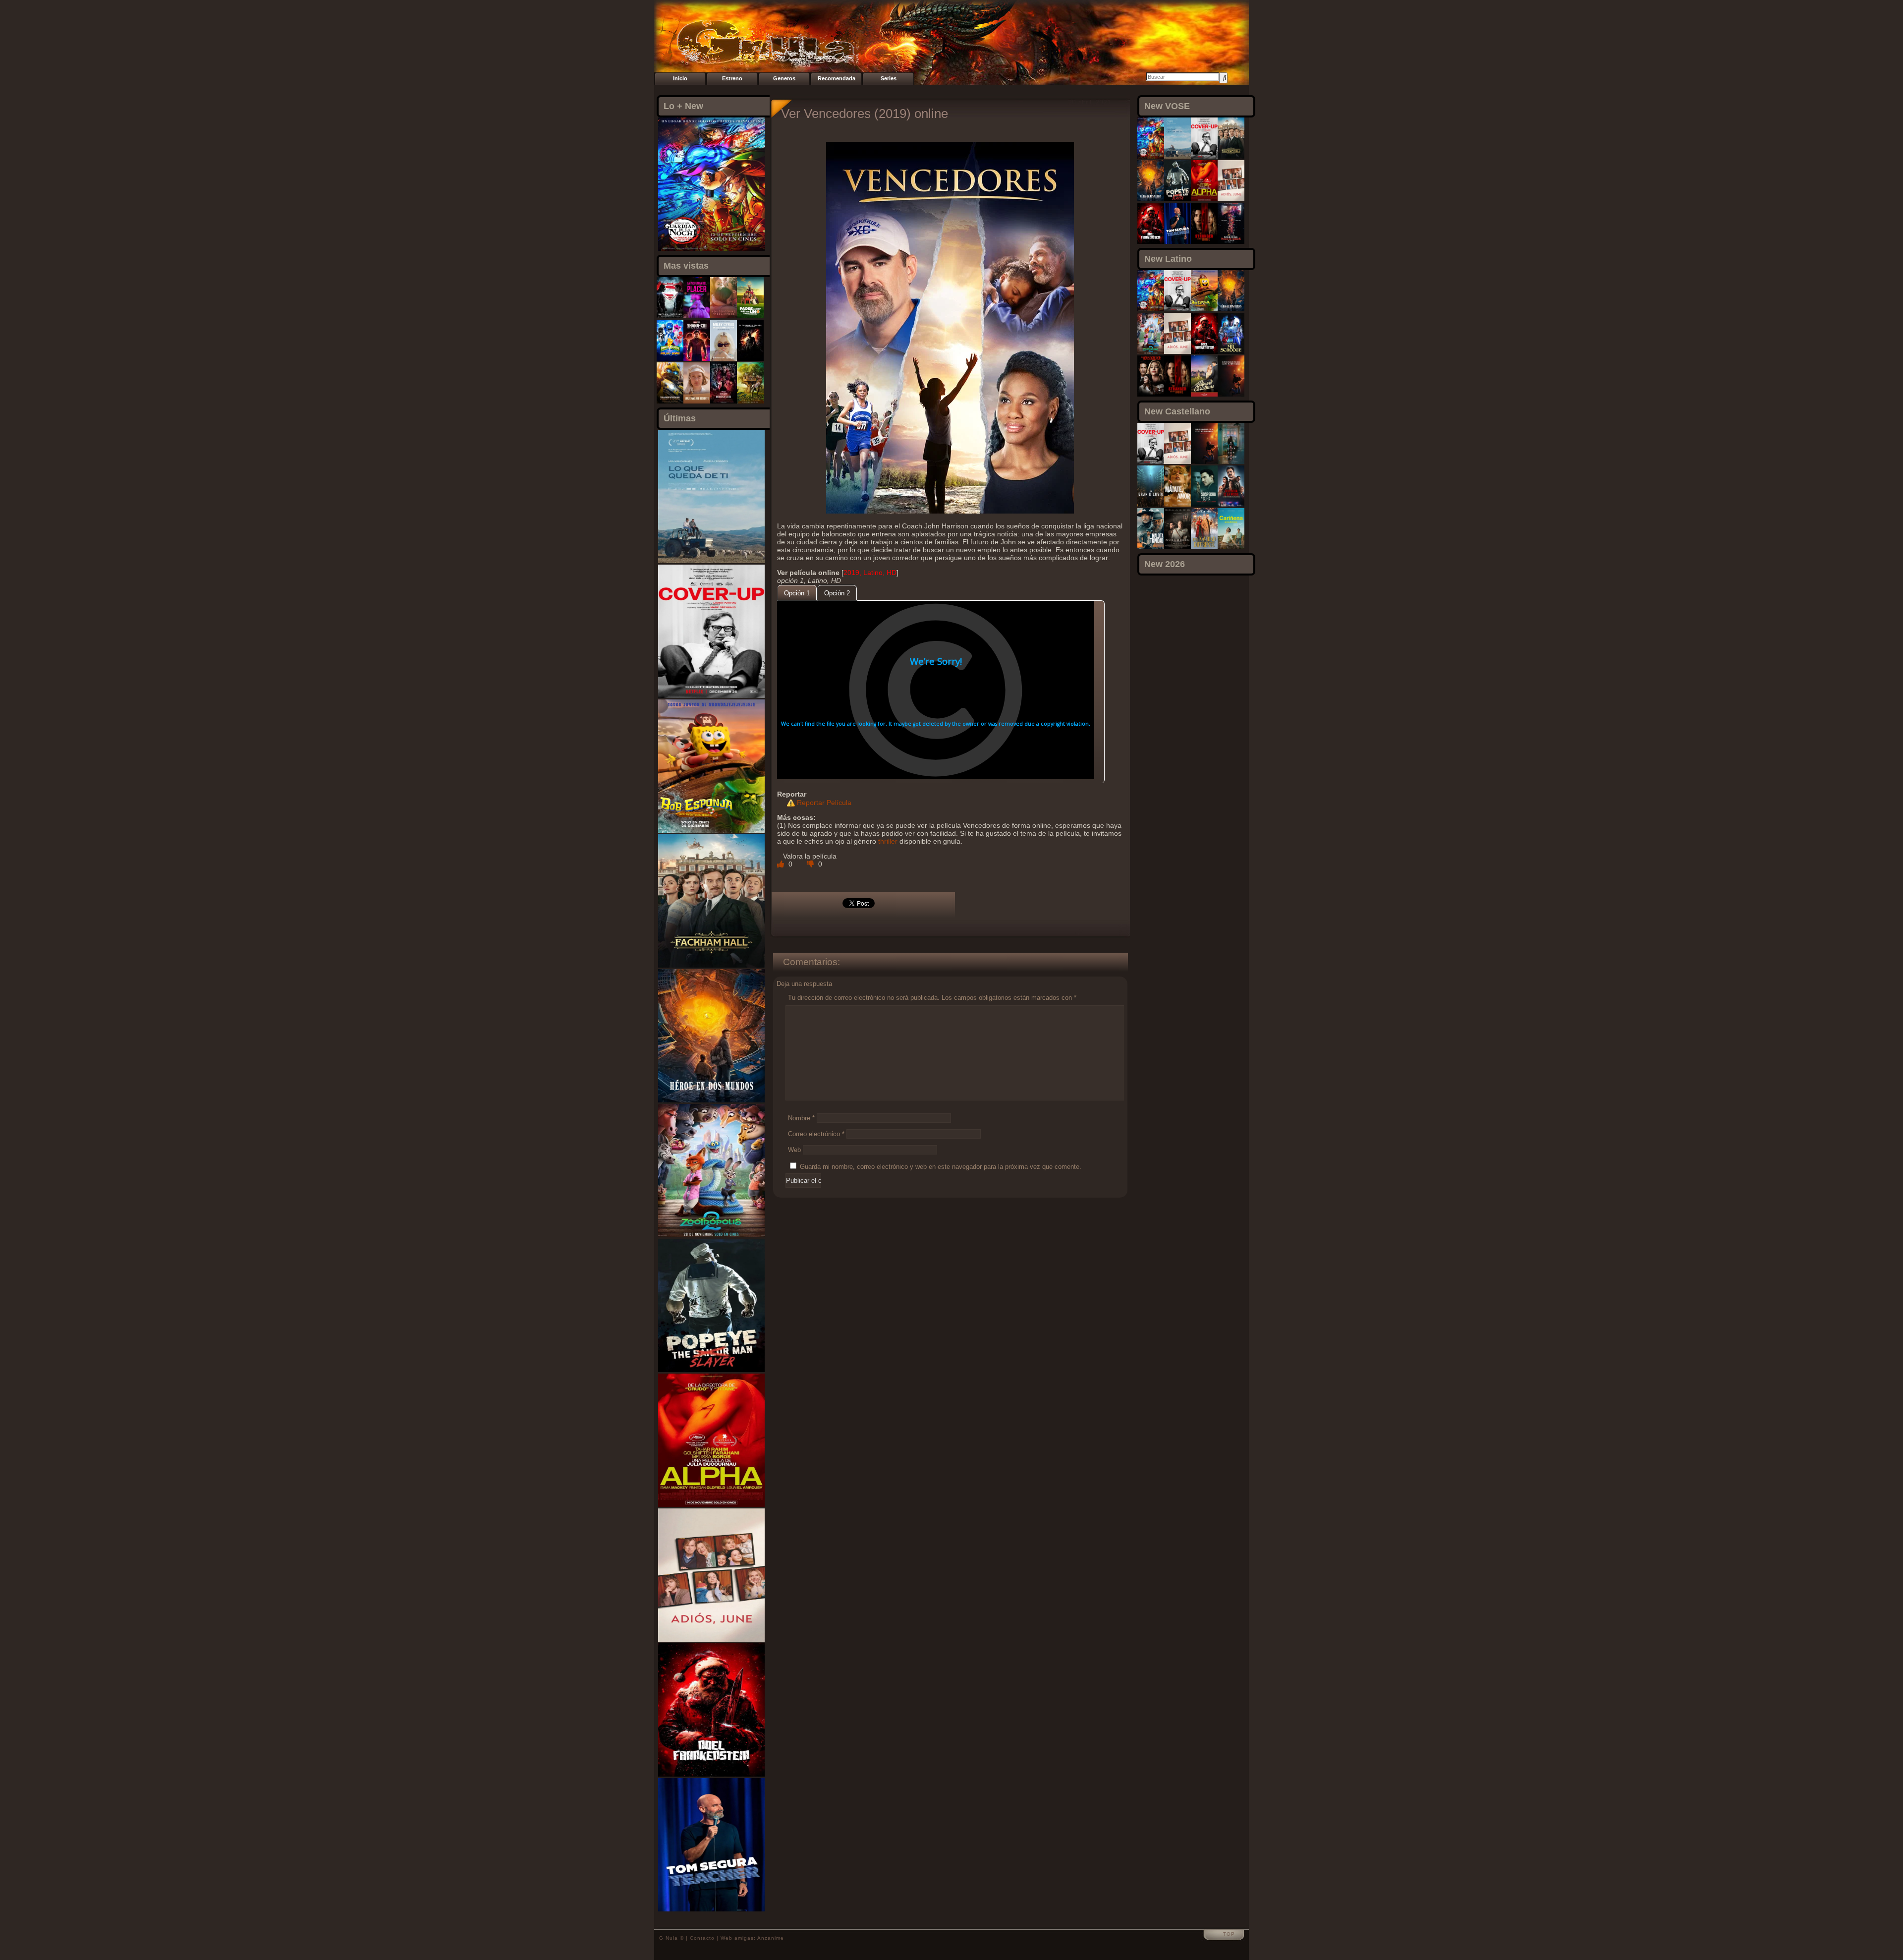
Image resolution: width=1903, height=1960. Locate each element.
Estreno (732, 78)
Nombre (801, 1118)
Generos (784, 78)
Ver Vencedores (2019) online (865, 114)
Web (794, 1150)
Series (889, 78)
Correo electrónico (816, 1134)
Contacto (702, 1938)
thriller (888, 841)
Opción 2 (837, 593)
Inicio (680, 78)
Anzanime (771, 1938)
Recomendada (837, 78)
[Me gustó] (782, 864)
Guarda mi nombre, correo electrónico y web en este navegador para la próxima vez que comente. (941, 1167)
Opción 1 (797, 593)
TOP (1229, 1934)
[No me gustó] (811, 864)
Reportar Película (824, 803)
